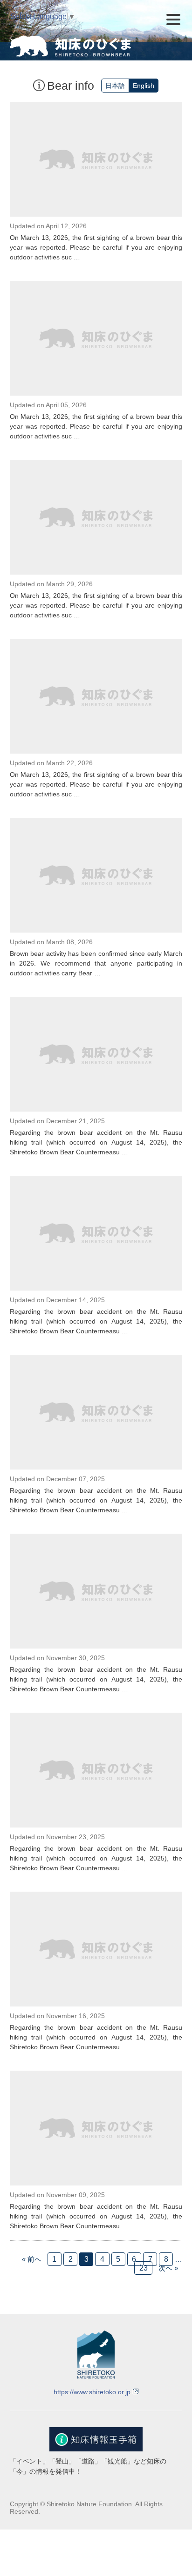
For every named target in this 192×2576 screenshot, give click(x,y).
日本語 (115, 86)
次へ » (168, 2268)
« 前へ (32, 2259)
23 (144, 2268)
